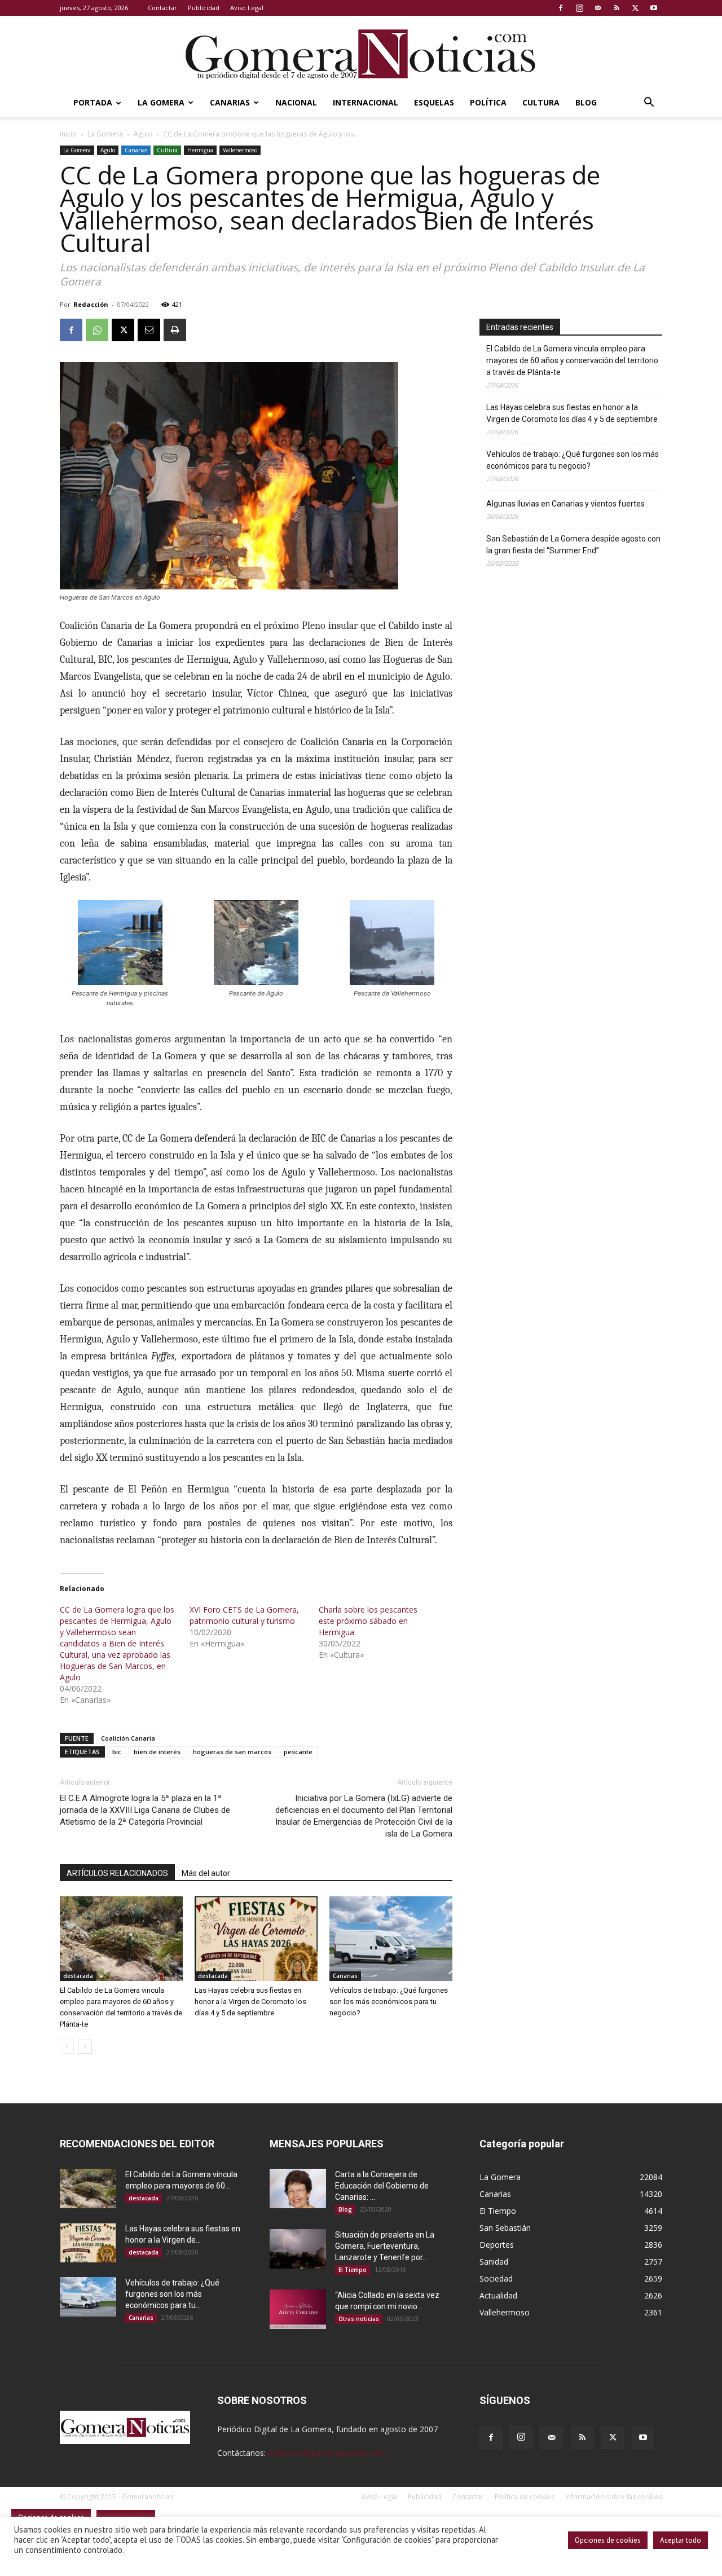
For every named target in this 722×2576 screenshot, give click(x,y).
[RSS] (617, 8)
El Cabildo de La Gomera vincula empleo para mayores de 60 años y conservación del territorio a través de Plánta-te (572, 360)
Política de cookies (525, 2497)
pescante (298, 1752)
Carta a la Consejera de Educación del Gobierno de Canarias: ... (382, 2186)
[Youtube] (654, 8)
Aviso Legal (247, 8)
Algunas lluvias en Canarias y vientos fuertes (565, 504)
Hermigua (200, 150)
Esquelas (434, 102)
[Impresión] (175, 330)
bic (117, 1752)
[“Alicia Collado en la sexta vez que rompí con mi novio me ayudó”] (298, 2309)
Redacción (91, 304)
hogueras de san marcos (232, 1752)
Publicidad (204, 8)
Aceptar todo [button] (681, 2540)
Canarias (230, 102)
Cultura (541, 102)
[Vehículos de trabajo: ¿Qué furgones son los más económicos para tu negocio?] (391, 1939)
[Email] (149, 330)
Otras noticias (359, 2319)
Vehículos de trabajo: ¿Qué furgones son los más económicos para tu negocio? (389, 2002)
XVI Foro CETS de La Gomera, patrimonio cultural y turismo (244, 1615)
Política (488, 102)
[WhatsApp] (97, 330)
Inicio (68, 134)
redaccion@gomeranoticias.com (327, 2453)
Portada (93, 102)
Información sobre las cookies (614, 2497)
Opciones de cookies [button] (608, 2540)
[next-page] (85, 2047)
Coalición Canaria (128, 1738)
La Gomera (161, 102)
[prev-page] (67, 2047)
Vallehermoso (240, 150)
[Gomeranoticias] (361, 54)
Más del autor (206, 1873)
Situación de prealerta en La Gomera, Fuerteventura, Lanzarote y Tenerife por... (385, 2246)
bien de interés (157, 1752)
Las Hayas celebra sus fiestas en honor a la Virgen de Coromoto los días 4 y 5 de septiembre (250, 2002)
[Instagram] (579, 8)
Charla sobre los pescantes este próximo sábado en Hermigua (368, 1621)
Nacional (296, 102)
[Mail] (598, 8)
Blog (586, 102)
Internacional (366, 102)
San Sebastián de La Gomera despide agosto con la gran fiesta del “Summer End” (573, 545)
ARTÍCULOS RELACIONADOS (117, 1873)
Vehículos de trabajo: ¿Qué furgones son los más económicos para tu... (172, 2294)
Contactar (162, 8)
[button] (649, 104)
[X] (635, 8)
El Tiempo (353, 2270)
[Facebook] (561, 8)
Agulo (143, 134)
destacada (78, 1976)
